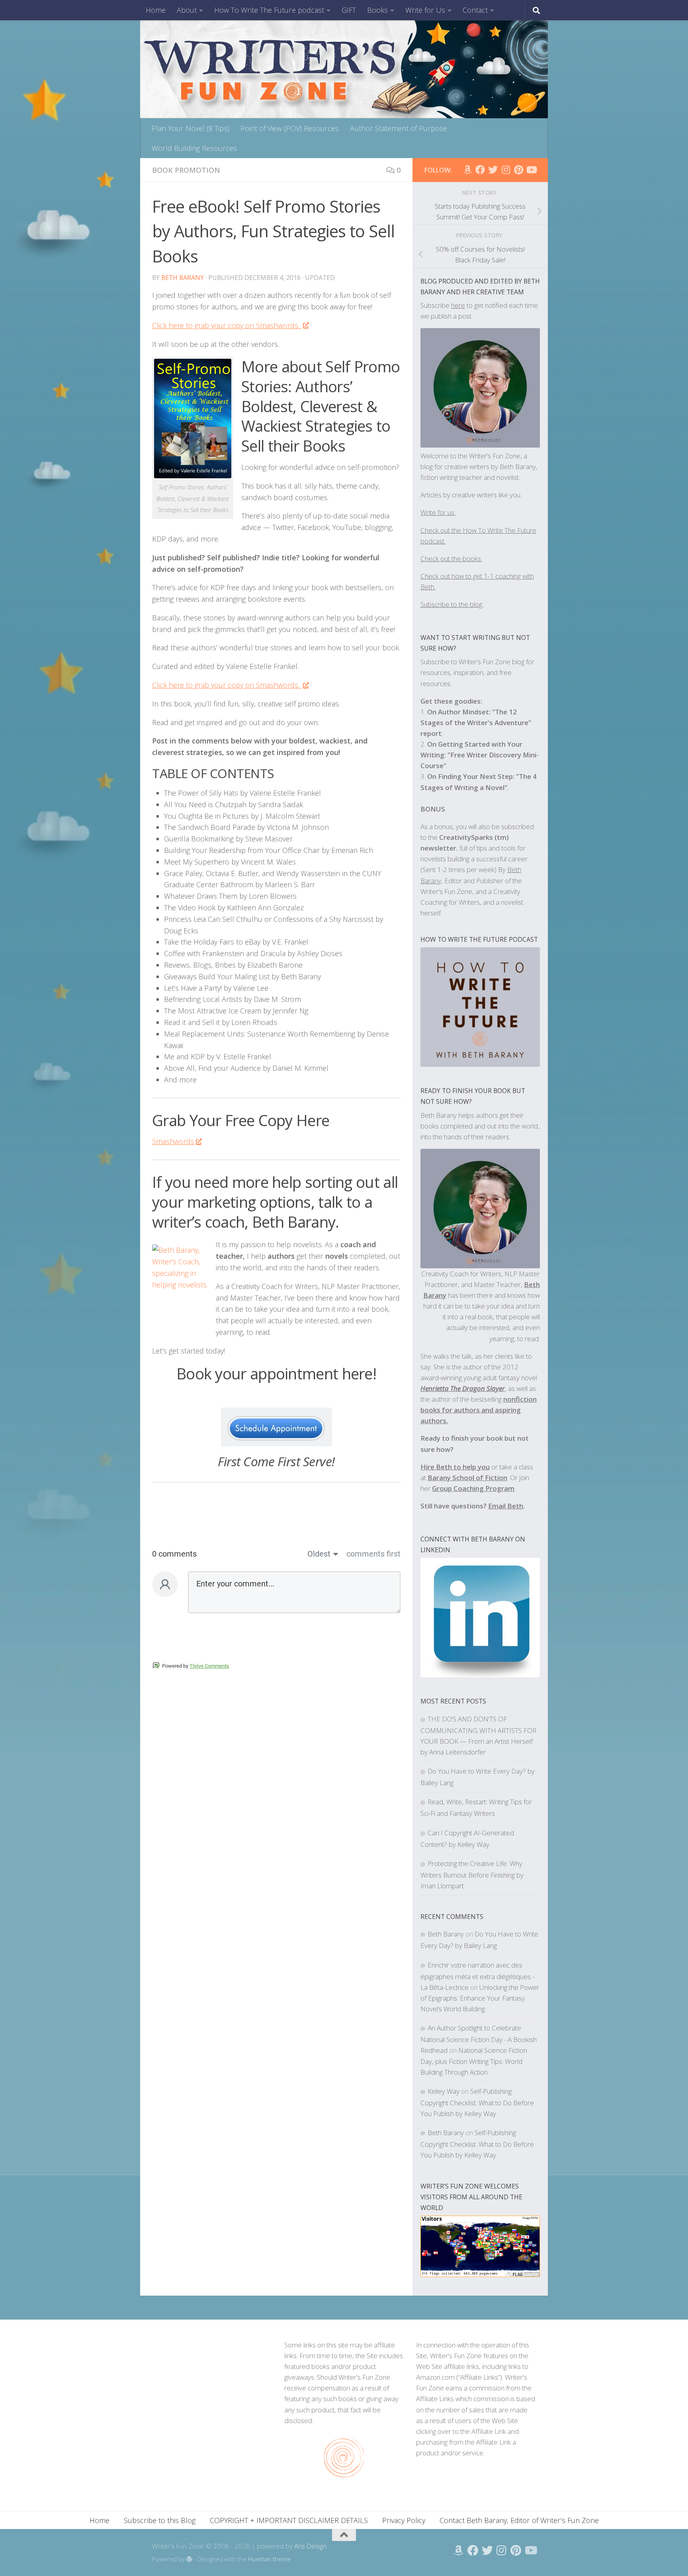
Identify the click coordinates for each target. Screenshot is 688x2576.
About (187, 10)
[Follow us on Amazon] (467, 170)
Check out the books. (451, 558)
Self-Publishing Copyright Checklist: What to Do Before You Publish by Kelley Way (477, 2102)
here (458, 305)
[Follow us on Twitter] (493, 170)
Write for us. (438, 512)
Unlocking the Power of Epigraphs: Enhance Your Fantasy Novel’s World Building (480, 1998)
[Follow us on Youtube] (531, 170)
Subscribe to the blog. (452, 604)
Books (377, 10)
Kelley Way (444, 2091)
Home (156, 10)
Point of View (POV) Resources (290, 128)
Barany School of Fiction (467, 1478)
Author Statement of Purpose (399, 128)
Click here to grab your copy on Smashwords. (227, 325)
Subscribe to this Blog (160, 2520)
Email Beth (506, 1506)
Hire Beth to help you (455, 1467)
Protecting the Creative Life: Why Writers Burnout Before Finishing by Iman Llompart (472, 1875)
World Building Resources (194, 148)
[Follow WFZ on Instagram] (506, 170)
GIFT (349, 10)
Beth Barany (183, 278)
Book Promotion (186, 170)
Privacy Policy (404, 2520)
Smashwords (173, 1141)
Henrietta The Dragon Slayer (463, 1388)
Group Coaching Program (473, 1488)
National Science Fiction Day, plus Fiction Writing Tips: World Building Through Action (474, 2061)
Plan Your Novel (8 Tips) (191, 128)
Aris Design (310, 2546)
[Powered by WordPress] (189, 2559)
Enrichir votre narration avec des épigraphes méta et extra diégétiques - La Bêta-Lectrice (477, 1976)
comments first (373, 1554)
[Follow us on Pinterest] (518, 170)
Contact (475, 10)
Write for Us (425, 10)
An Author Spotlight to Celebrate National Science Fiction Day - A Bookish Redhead (479, 2039)
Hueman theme (269, 2559)
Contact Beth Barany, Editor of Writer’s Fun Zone (519, 2520)
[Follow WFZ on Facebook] (480, 170)
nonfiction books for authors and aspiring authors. (479, 1410)
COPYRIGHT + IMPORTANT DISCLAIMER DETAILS (289, 2520)
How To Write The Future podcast (269, 10)
